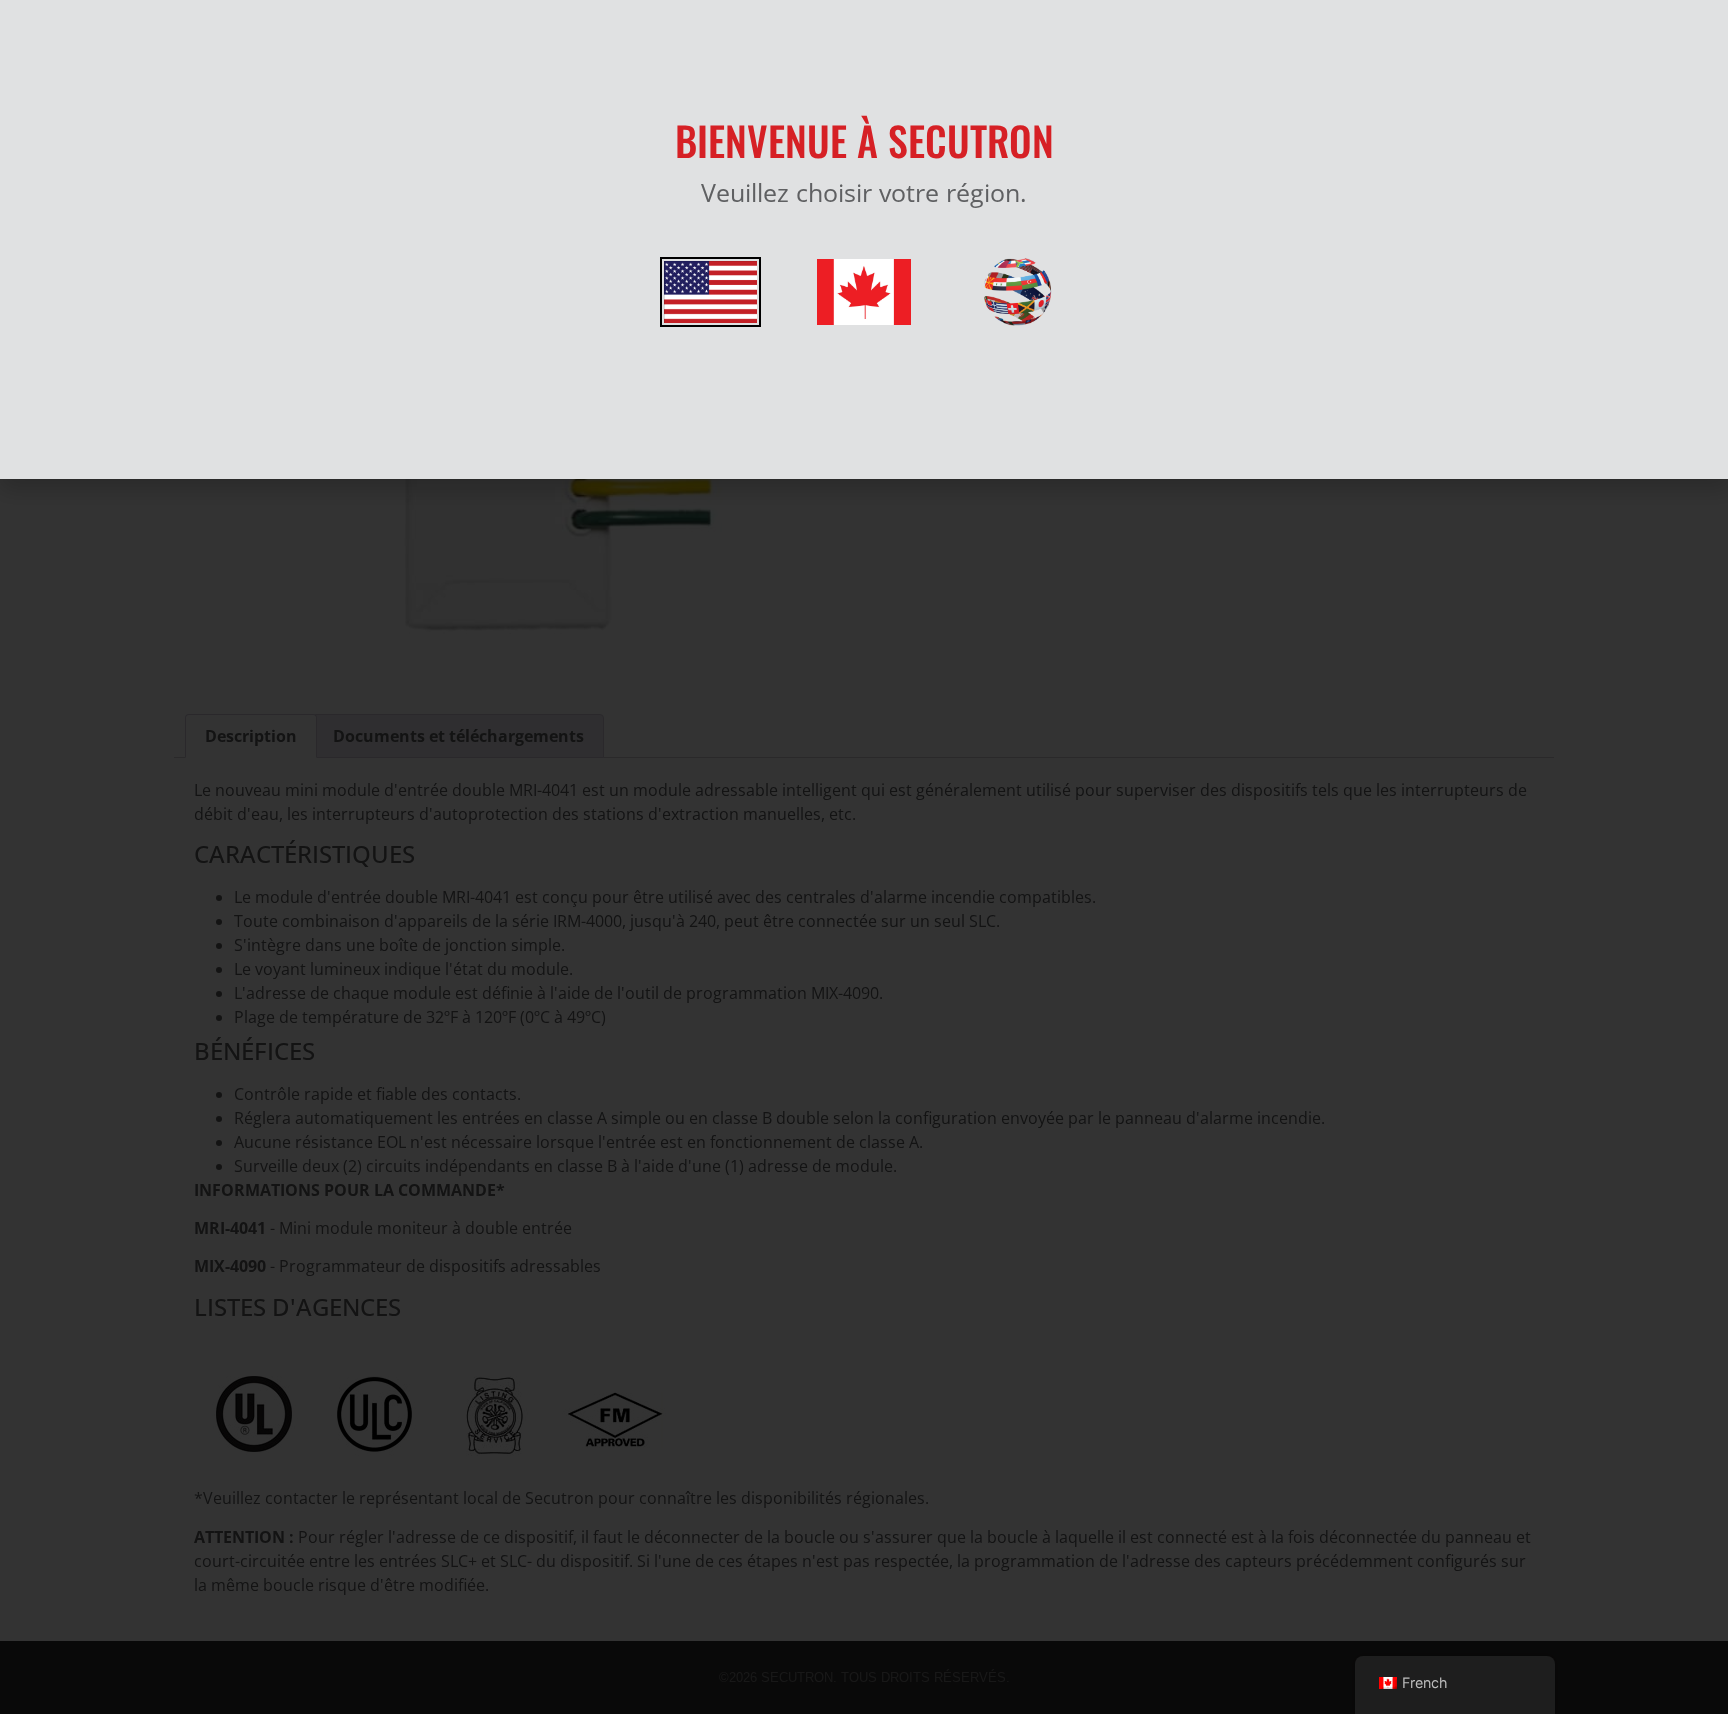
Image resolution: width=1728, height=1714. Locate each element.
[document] (864, 857)
